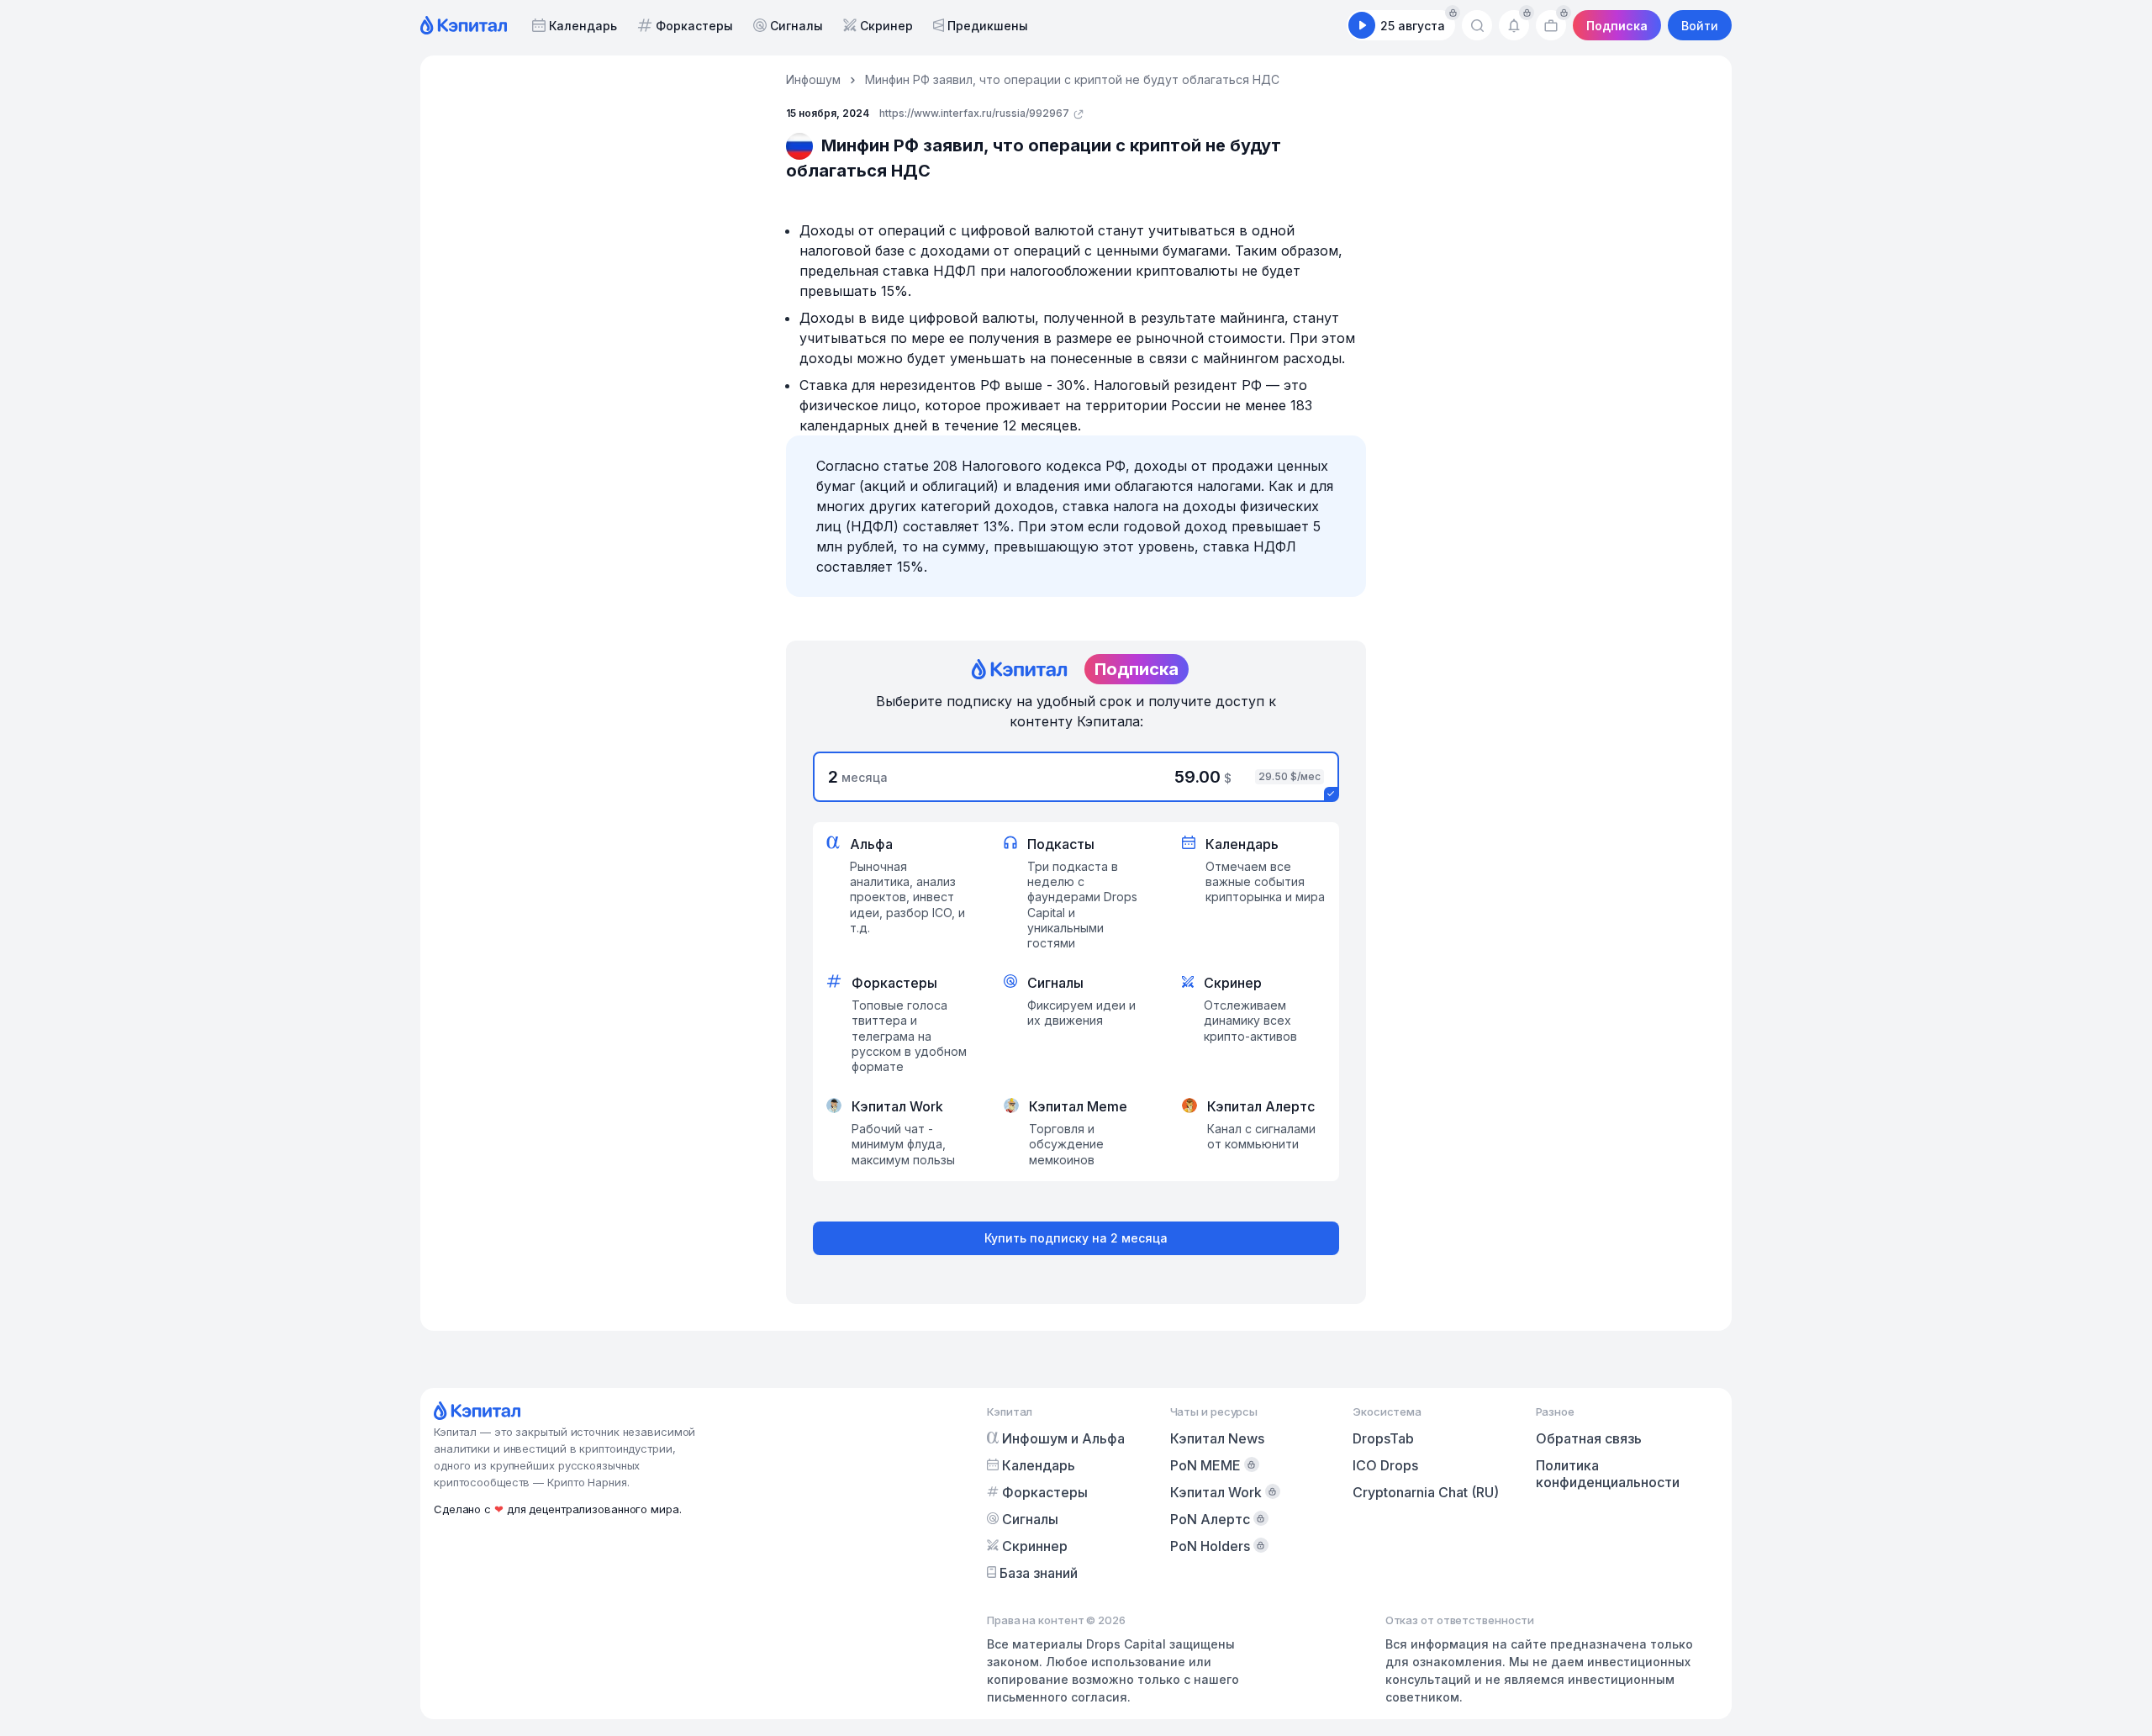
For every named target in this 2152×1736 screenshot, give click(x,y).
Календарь (583, 26)
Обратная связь (1589, 1438)
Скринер (886, 26)
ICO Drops (1385, 1465)
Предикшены (988, 26)
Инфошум (813, 79)
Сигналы (796, 26)
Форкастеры (694, 26)
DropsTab (1383, 1438)
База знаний (1039, 1573)
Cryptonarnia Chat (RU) (1426, 1492)
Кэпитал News (1217, 1438)
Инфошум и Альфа (1063, 1438)
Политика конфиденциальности (1608, 1474)
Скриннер (1035, 1546)
